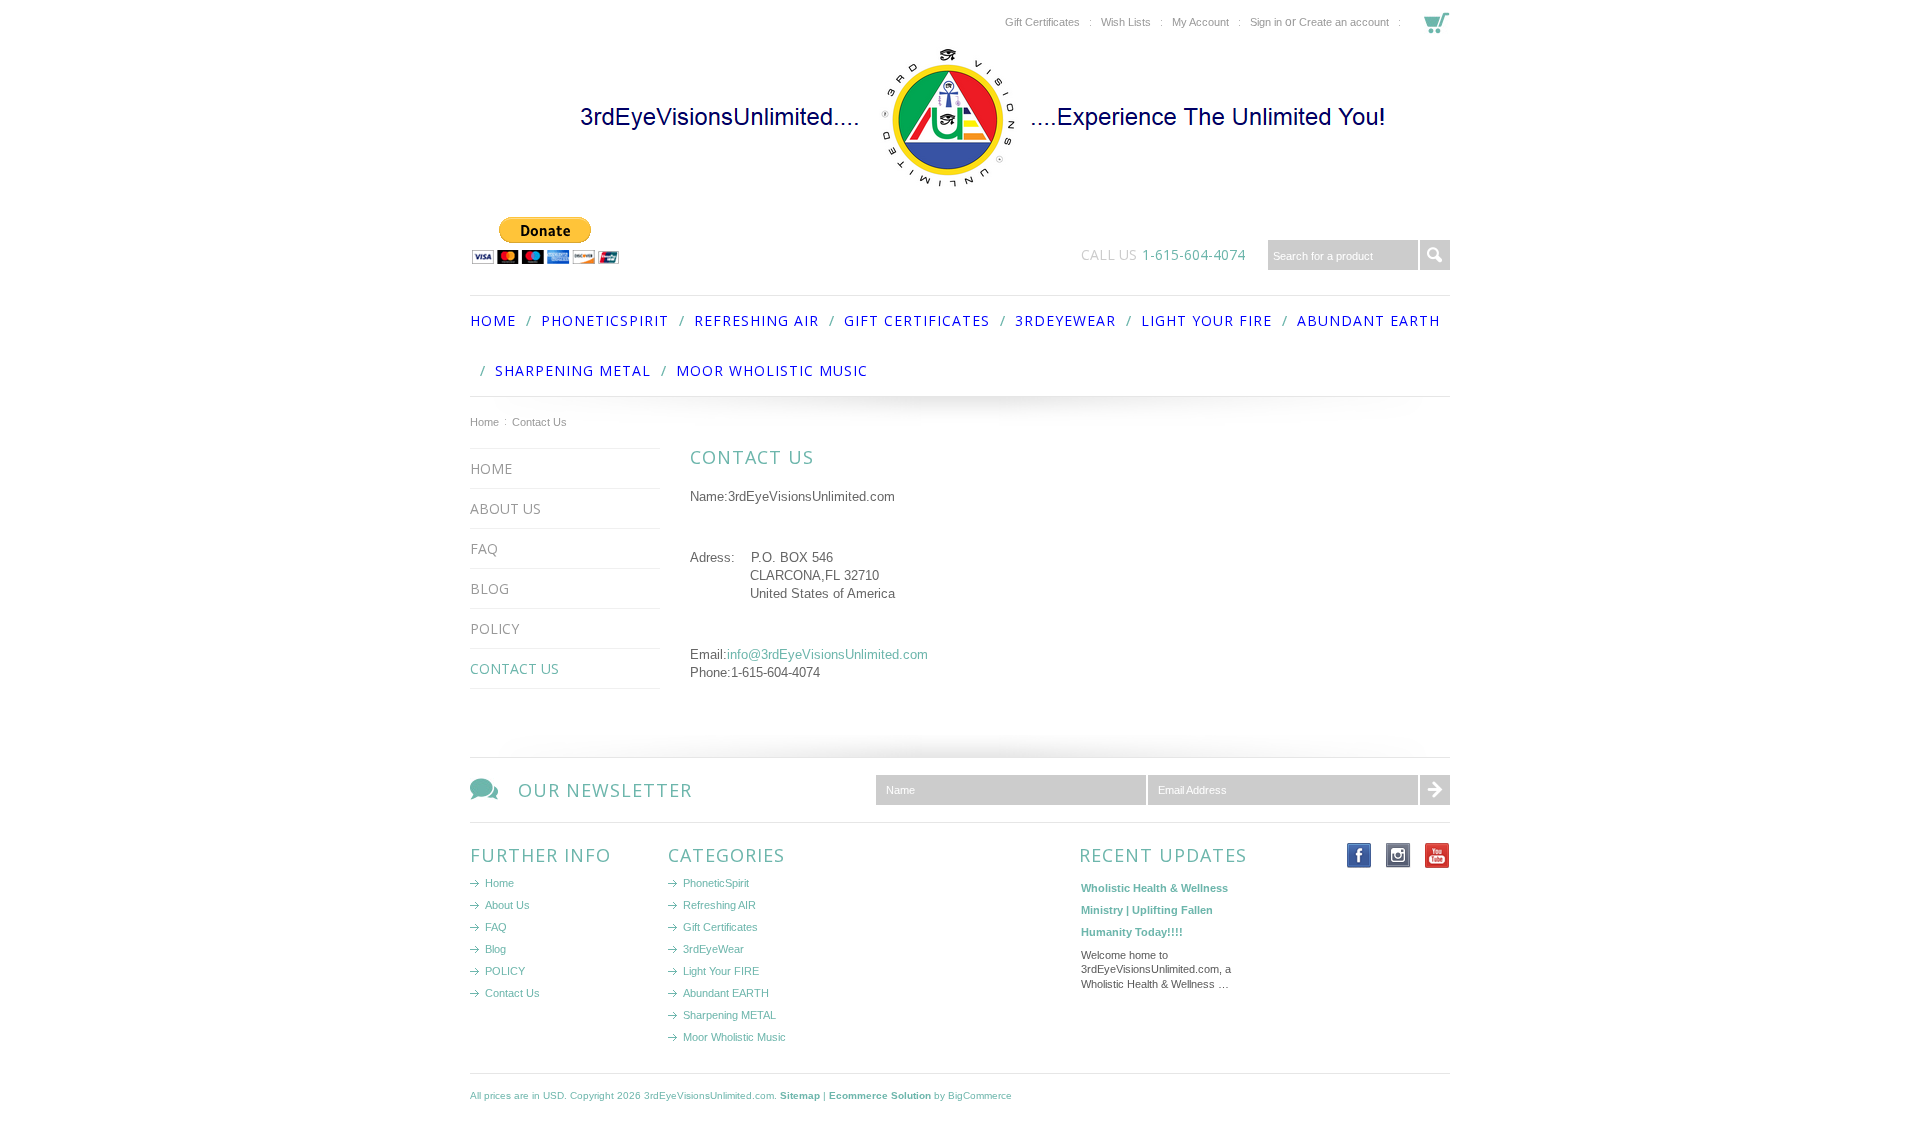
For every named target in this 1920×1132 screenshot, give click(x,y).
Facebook (1359, 855)
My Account (1200, 22)
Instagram (1398, 855)
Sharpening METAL (573, 370)
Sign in (1266, 22)
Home (484, 422)
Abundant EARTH (1368, 320)
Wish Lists (1126, 22)
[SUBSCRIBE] (1435, 790)
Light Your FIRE (1206, 320)
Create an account (1344, 22)
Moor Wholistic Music (772, 370)
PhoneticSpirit (605, 320)
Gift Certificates (1042, 22)
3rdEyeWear (1065, 320)
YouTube (1437, 855)
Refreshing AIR (756, 320)
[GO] (1435, 255)
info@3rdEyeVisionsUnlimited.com (827, 654)
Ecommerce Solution (880, 1095)
